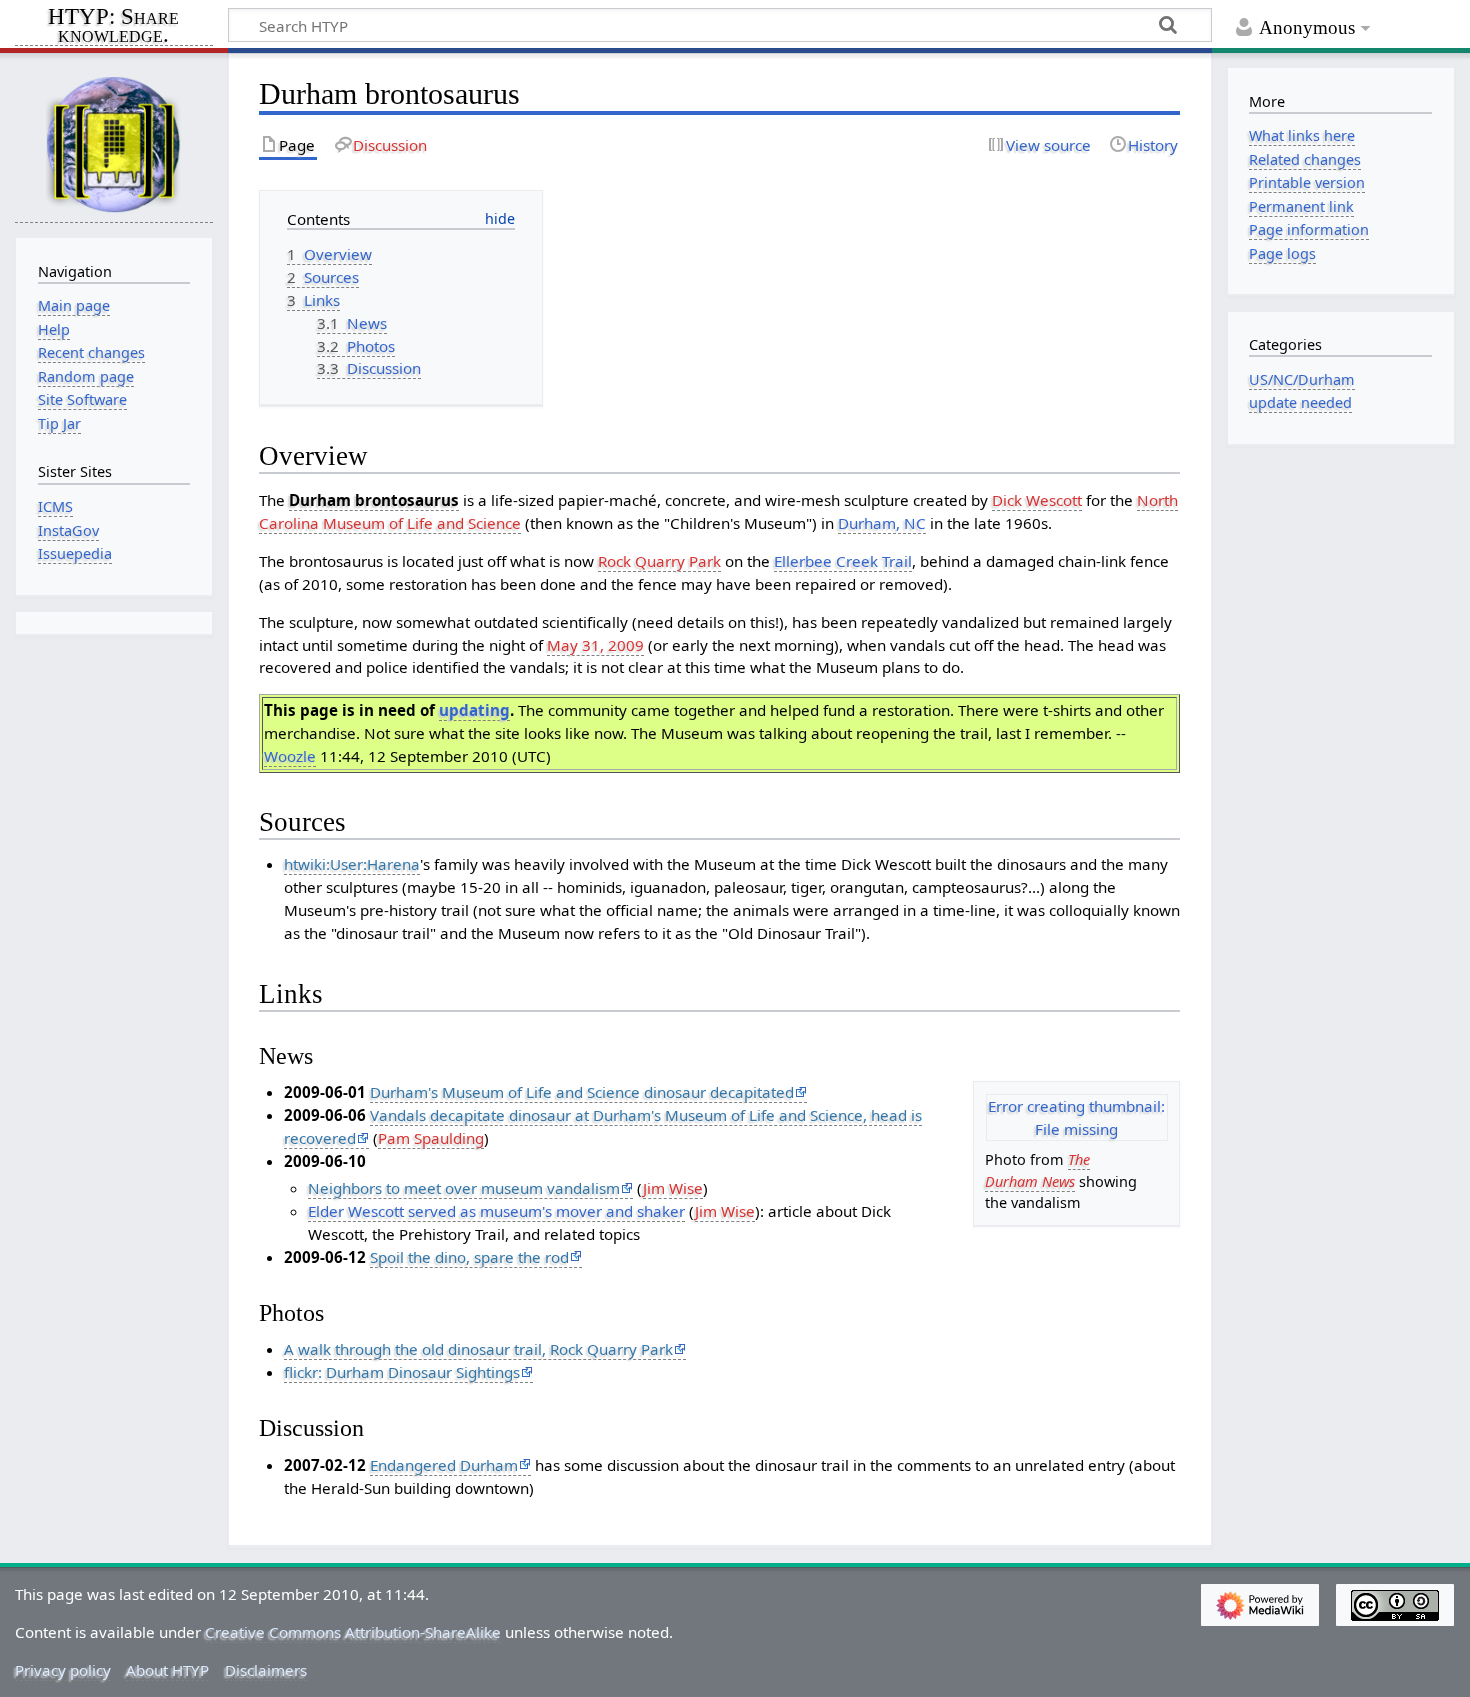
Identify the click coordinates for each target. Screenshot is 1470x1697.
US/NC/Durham (1302, 379)
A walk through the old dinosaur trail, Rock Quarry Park (478, 1349)
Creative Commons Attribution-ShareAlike (353, 1632)
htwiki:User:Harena (352, 864)
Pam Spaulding (431, 1138)
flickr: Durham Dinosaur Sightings (402, 1372)
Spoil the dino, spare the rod (469, 1257)
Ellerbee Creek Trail (843, 561)
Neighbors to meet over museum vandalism (464, 1188)
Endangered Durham (444, 1465)
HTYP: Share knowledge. (113, 27)
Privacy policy (63, 1670)
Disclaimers (266, 1670)
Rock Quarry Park (659, 561)
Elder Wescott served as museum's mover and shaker (496, 1211)
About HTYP (167, 1670)
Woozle (290, 756)
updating (474, 710)
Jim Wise (673, 1188)
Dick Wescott (1037, 500)
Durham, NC (882, 523)
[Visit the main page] (114, 143)
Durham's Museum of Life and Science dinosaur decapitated (582, 1092)
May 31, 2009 (595, 645)
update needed (1300, 402)
